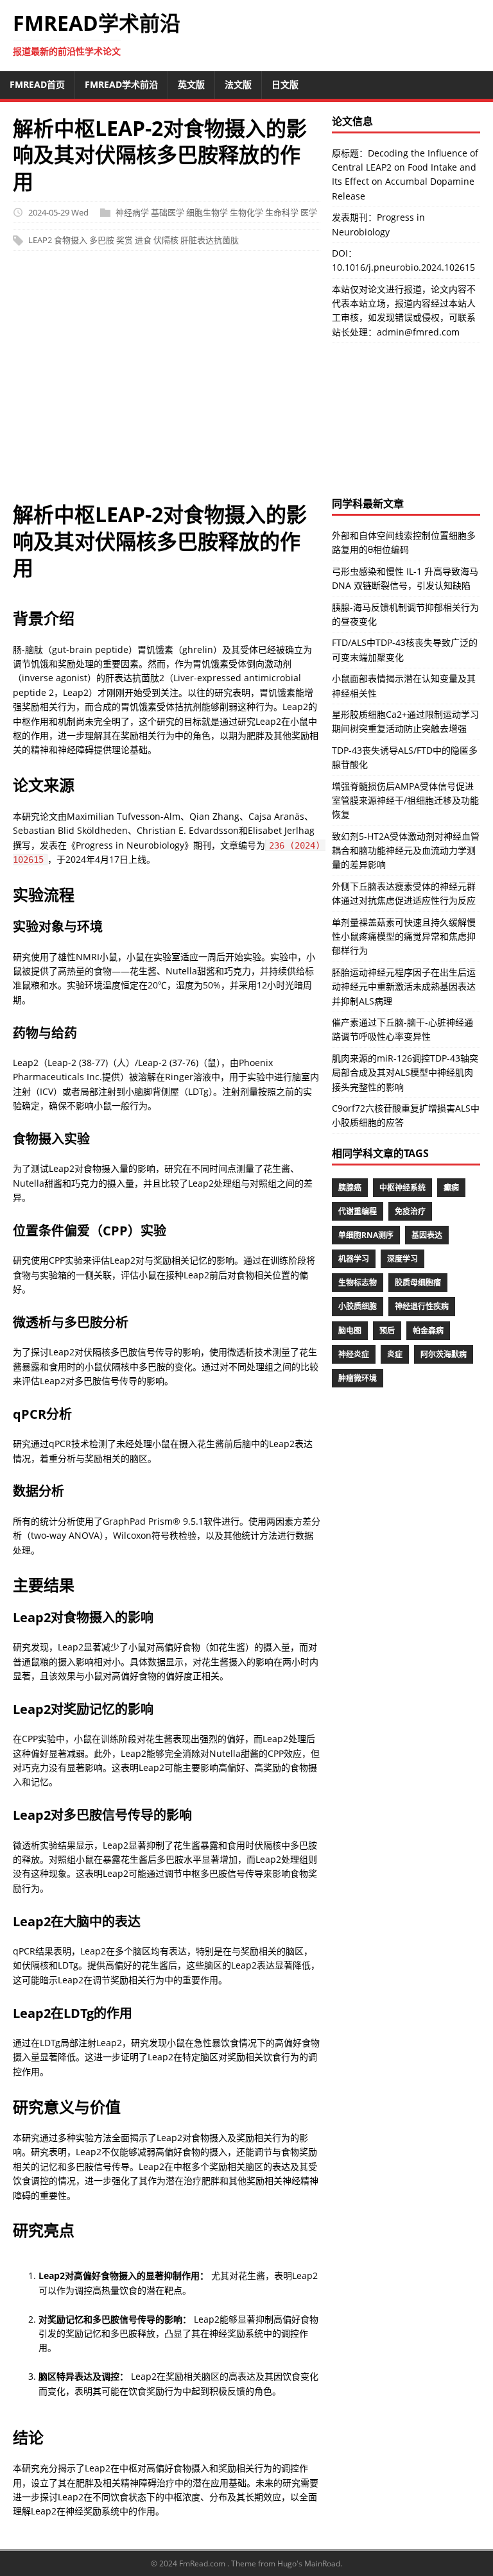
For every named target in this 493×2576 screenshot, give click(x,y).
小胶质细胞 (358, 1306)
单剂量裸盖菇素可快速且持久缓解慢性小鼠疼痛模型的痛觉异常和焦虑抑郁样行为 (404, 936)
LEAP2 (40, 241)
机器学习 (354, 1259)
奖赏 (125, 241)
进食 (143, 241)
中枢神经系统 (402, 1188)
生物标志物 (358, 1283)
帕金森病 (428, 1331)
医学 (309, 212)
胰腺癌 (350, 1188)
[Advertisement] (167, 382)
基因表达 (427, 1235)
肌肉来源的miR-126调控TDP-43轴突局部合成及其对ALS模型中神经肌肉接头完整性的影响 (405, 1072)
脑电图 (350, 1331)
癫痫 (451, 1188)
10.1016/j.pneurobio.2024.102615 (403, 267)
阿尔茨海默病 (444, 1354)
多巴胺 (102, 241)
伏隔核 (166, 241)
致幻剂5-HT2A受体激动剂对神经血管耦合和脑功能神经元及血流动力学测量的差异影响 (406, 851)
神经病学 (132, 212)
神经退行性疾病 (422, 1306)
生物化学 (246, 212)
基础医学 (168, 212)
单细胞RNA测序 (366, 1235)
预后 (387, 1331)
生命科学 (282, 212)
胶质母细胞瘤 (418, 1283)
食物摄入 (71, 241)
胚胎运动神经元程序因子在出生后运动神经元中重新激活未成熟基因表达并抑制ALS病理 (404, 987)
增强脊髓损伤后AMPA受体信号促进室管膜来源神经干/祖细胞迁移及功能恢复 (405, 801)
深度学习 (402, 1259)
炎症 (395, 1354)
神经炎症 (354, 1354)
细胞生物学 (207, 212)
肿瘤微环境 (358, 1378)
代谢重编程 (358, 1211)
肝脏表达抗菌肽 (210, 241)
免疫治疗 (410, 1211)
